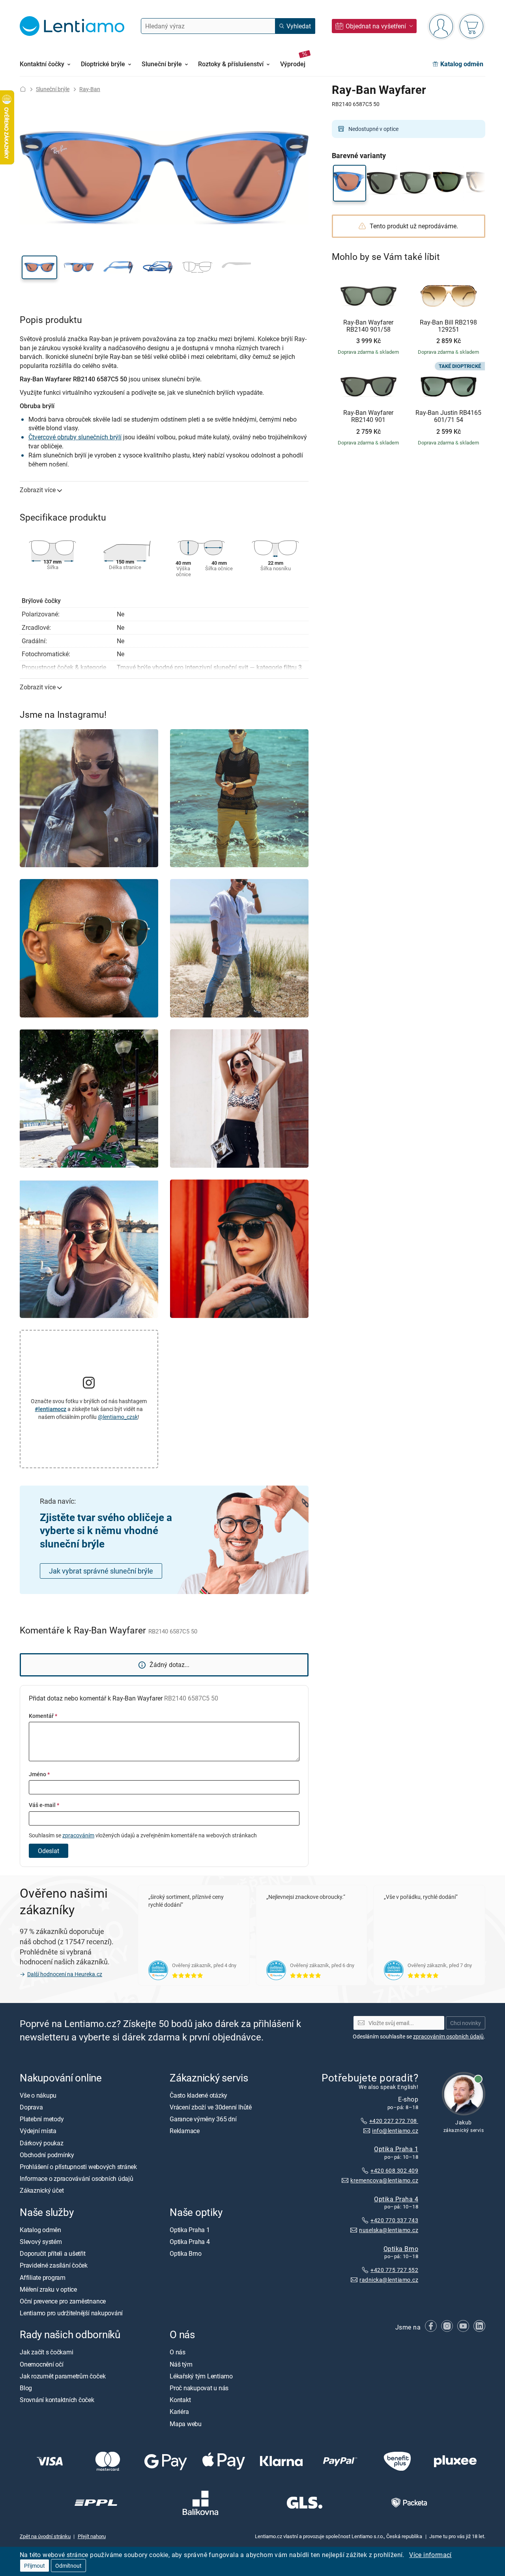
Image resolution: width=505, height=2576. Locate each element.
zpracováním (78, 1835)
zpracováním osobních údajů (448, 2036)
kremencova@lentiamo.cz (384, 2180)
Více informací (430, 2555)
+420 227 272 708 (394, 2121)
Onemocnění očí (42, 2364)
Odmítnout (68, 2566)
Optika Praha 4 (396, 2199)
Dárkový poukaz (42, 2143)
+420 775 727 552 (394, 2270)
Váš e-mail (44, 1805)
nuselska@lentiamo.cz (389, 2230)
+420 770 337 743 (394, 2220)
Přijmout (35, 2566)
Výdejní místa (38, 2131)
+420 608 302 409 (394, 2170)
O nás (178, 2352)
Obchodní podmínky (47, 2155)
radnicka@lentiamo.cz (389, 2280)
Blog (26, 2388)
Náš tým (181, 2364)
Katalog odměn (40, 2230)
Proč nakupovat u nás (199, 2388)
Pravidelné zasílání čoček (54, 2266)
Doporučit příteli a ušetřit (53, 2253)
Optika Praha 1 (396, 2149)
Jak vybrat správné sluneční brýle (101, 1571)
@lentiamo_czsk (118, 1417)
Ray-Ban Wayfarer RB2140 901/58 (368, 326)
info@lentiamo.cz (395, 2131)
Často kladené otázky (198, 2095)
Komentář (43, 1716)
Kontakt (180, 2400)
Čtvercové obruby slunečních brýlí (75, 437)
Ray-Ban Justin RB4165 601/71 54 (448, 416)
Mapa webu (186, 2424)
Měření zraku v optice (48, 2289)
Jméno (39, 1774)
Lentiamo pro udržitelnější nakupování (71, 2313)
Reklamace (185, 2131)
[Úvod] (23, 89)
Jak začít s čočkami (46, 2352)
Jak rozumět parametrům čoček (63, 2376)
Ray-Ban (90, 89)
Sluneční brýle (53, 89)
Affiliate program (43, 2277)
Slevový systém (41, 2242)
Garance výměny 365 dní (203, 2119)
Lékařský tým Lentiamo (201, 2376)
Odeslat (49, 1851)
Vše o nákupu (38, 2095)
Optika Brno (401, 2249)
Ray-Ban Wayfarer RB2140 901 (368, 416)
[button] (39, 267)
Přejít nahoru (92, 2537)
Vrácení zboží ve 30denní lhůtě (211, 2107)
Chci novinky (466, 2023)
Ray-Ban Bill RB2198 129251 (448, 326)
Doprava (31, 2107)
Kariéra (179, 2412)
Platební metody (42, 2119)
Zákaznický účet (42, 2191)
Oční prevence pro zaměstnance (63, 2301)
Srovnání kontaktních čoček (57, 2400)
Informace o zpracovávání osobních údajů (77, 2178)
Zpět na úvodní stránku (45, 2537)
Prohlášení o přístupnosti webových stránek (78, 2167)
